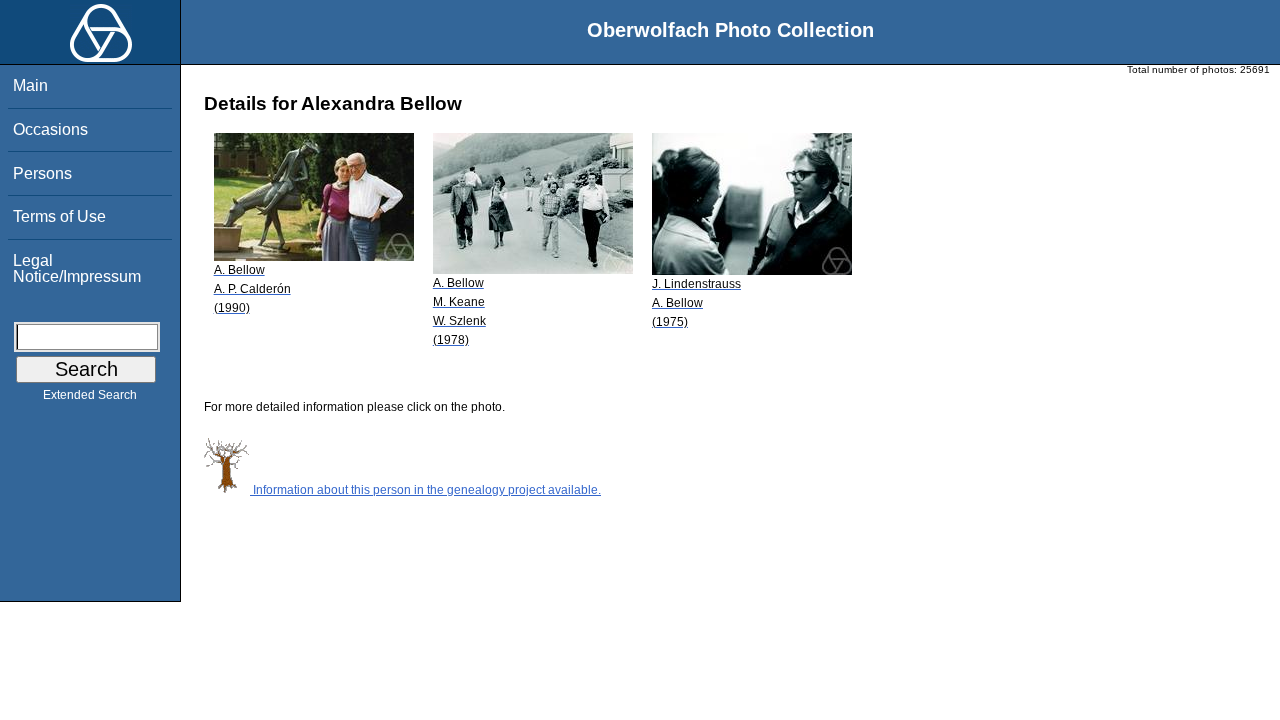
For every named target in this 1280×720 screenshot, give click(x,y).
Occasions (50, 129)
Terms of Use (59, 216)
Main (30, 85)
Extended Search (90, 395)
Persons (42, 173)
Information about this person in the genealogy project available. (425, 490)
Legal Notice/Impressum (77, 268)
